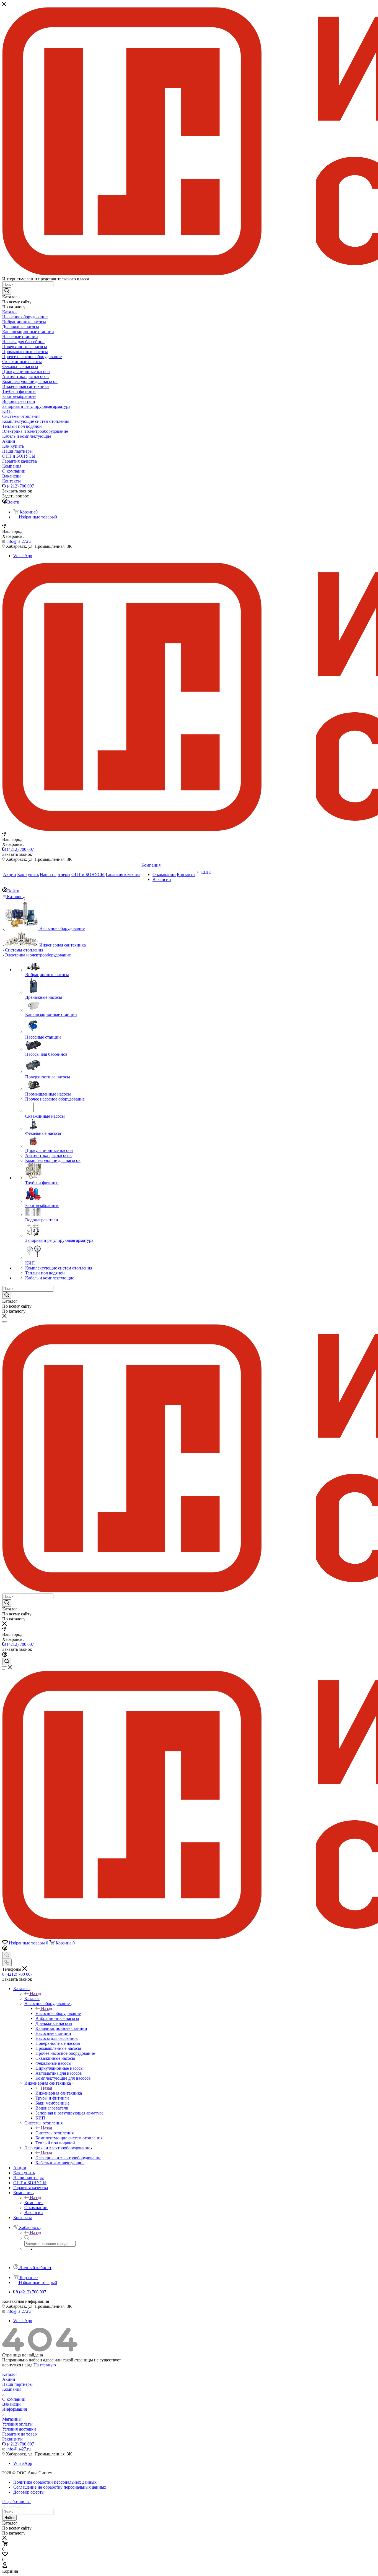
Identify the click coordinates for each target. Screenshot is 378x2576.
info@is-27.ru (19, 541)
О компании (14, 2399)
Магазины (12, 2419)
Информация (15, 2409)
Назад (35, 1994)
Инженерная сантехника (59, 2093)
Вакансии (11, 2404)
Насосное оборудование (58, 2013)
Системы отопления (55, 2133)
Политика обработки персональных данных (55, 2482)
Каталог (32, 1999)
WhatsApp (23, 556)
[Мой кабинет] (5, 1655)
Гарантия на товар (20, 2434)
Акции (9, 2379)
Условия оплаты (17, 2424)
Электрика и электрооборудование (68, 2158)
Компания (34, 2203)
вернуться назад (17, 2365)
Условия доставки (19, 2429)
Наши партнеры (17, 2384)
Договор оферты (29, 2492)
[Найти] (7, 291)
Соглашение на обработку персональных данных (60, 2487)
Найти (9, 2518)
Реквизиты (12, 2439)
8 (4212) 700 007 (19, 486)
